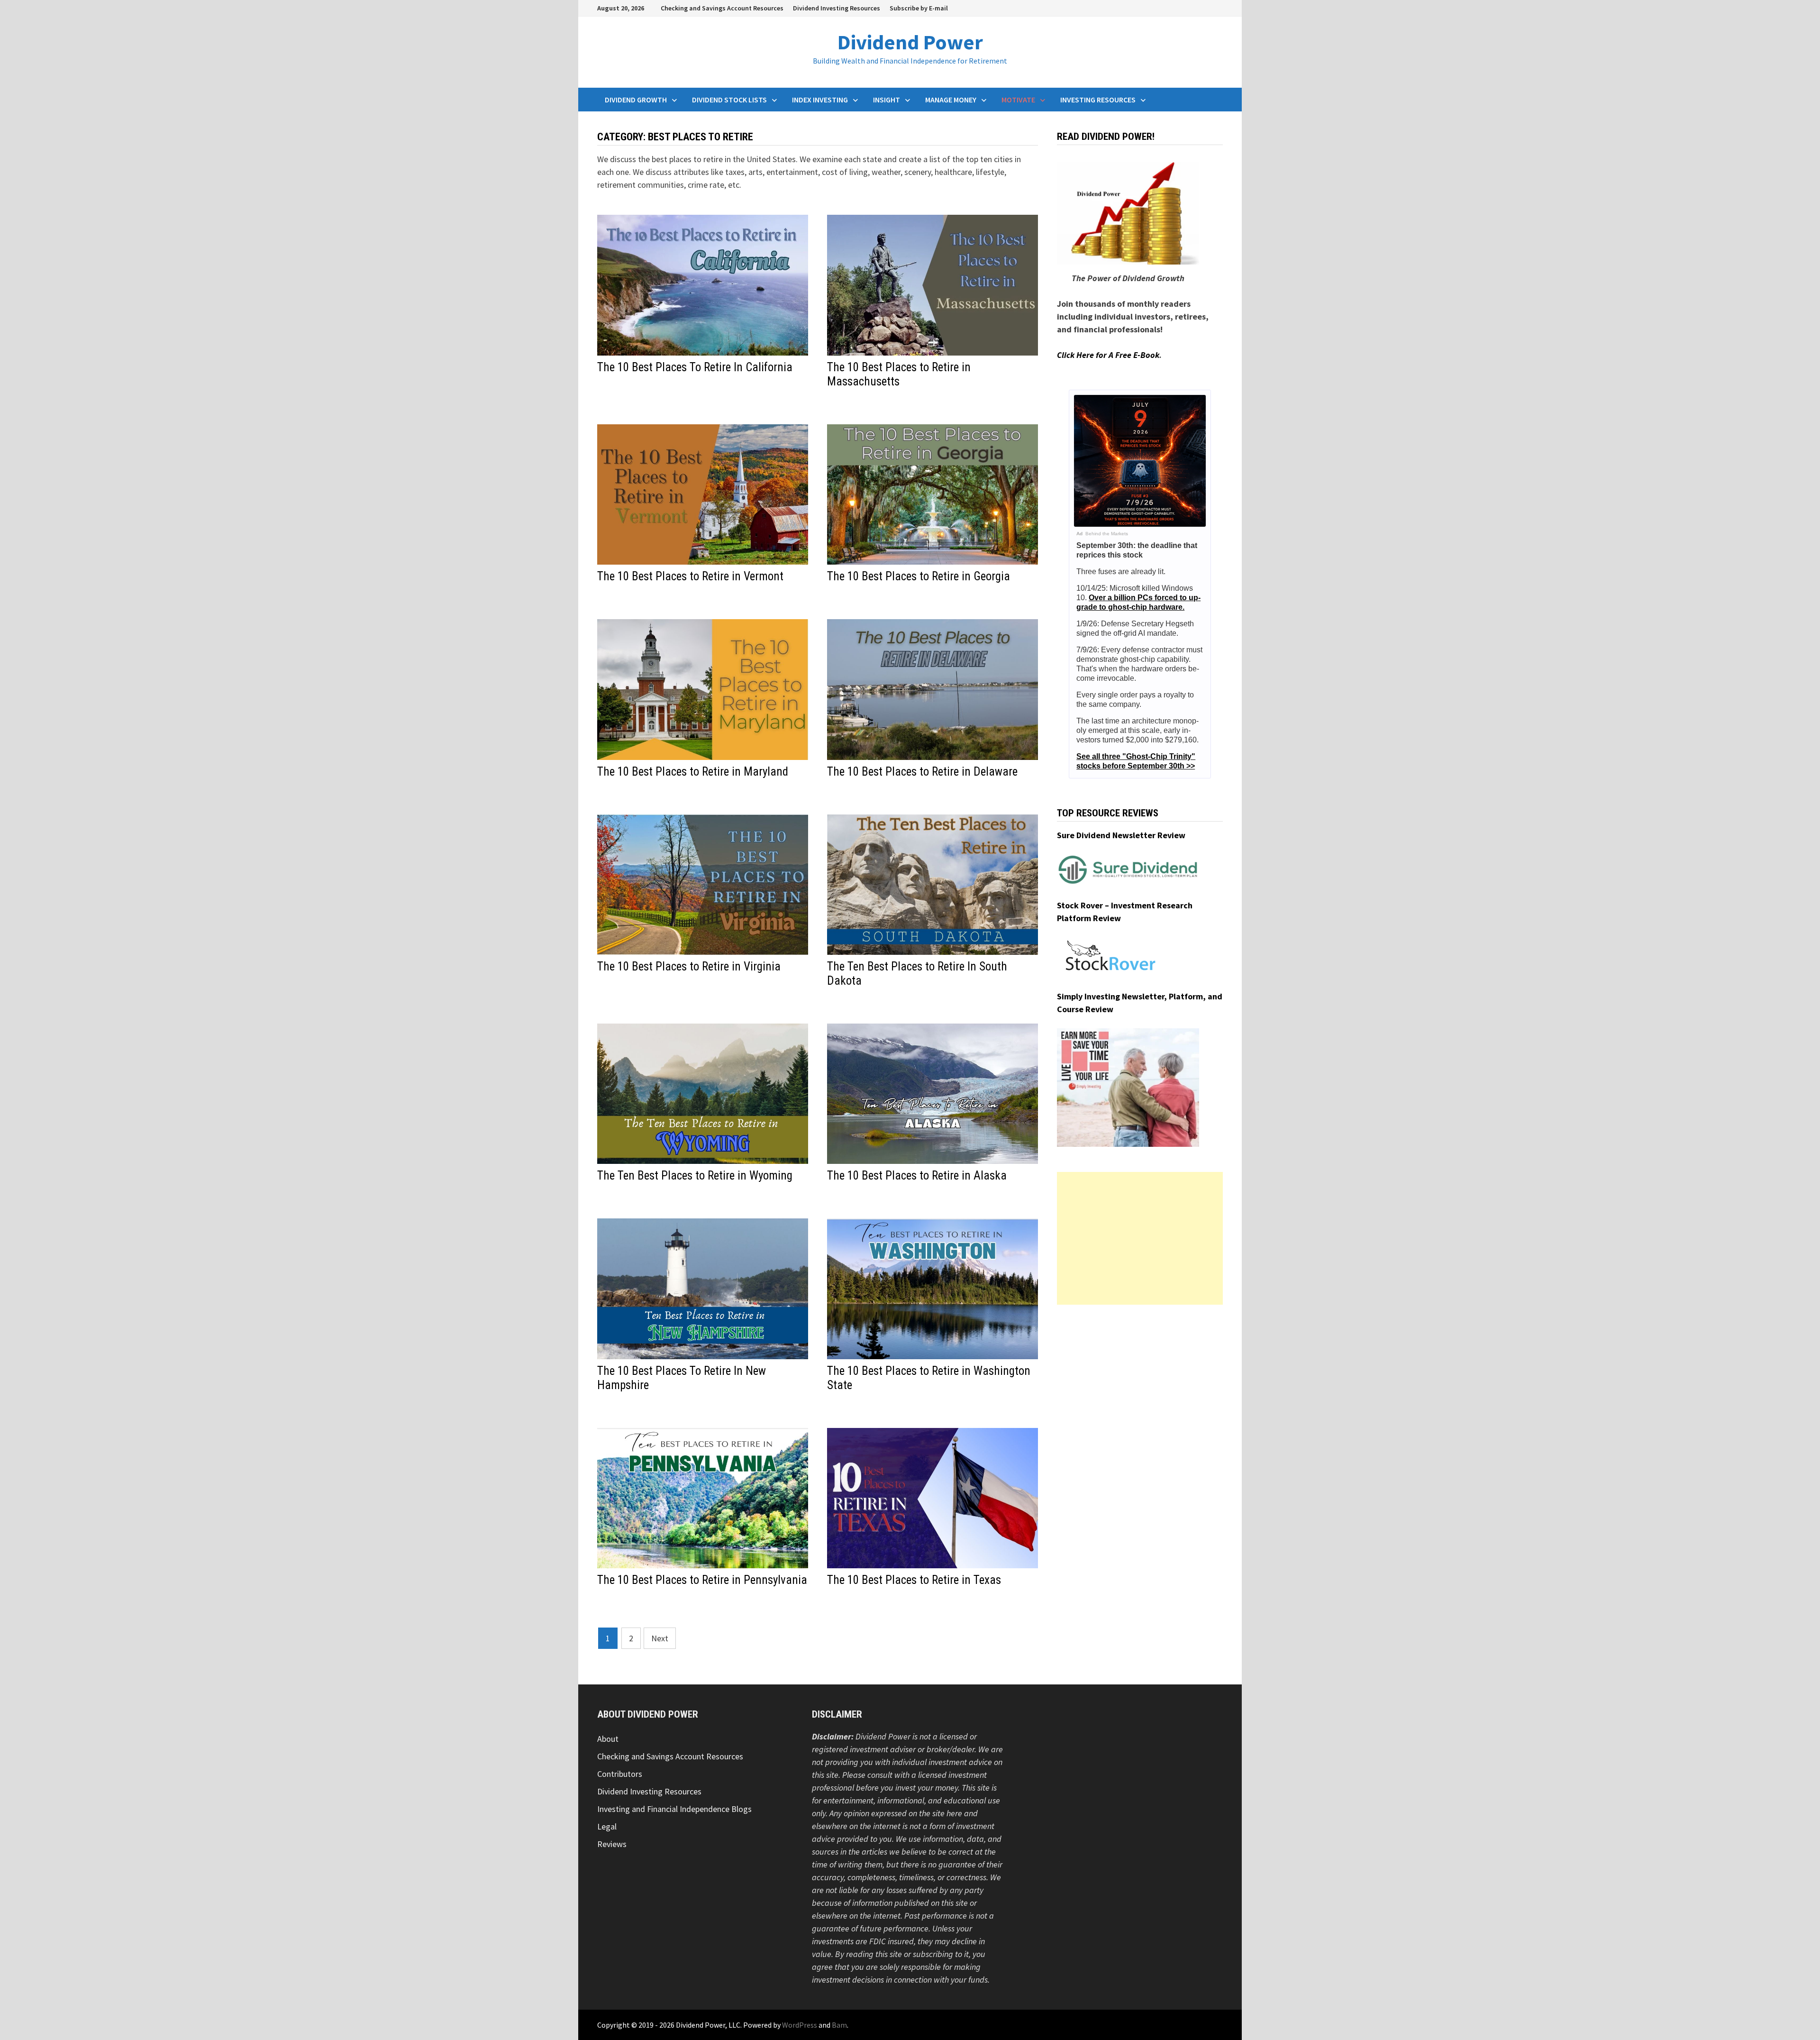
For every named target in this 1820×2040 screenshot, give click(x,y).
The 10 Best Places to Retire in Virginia (689, 966)
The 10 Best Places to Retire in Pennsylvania (702, 1580)
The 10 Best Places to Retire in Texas (914, 1580)
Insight (887, 100)
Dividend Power (910, 42)
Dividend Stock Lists (729, 100)
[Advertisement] (1140, 1238)
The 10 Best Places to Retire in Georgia (919, 576)
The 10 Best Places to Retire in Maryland (693, 772)
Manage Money (951, 100)
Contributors (620, 1774)
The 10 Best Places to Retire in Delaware (922, 772)
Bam (839, 2025)
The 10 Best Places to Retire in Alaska (917, 1176)
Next (660, 1638)
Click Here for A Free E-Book (1108, 355)
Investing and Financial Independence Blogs (674, 1809)
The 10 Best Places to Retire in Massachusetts (899, 374)
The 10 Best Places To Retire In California (695, 367)
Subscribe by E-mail (919, 8)
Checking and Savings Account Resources (722, 8)
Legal (607, 1826)
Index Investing (820, 100)
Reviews (612, 1844)
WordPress (800, 2025)
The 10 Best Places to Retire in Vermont (690, 576)
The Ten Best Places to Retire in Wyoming (695, 1176)
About (608, 1739)
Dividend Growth (636, 100)
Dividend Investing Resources (837, 8)
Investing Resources (1098, 100)
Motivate (1018, 100)
